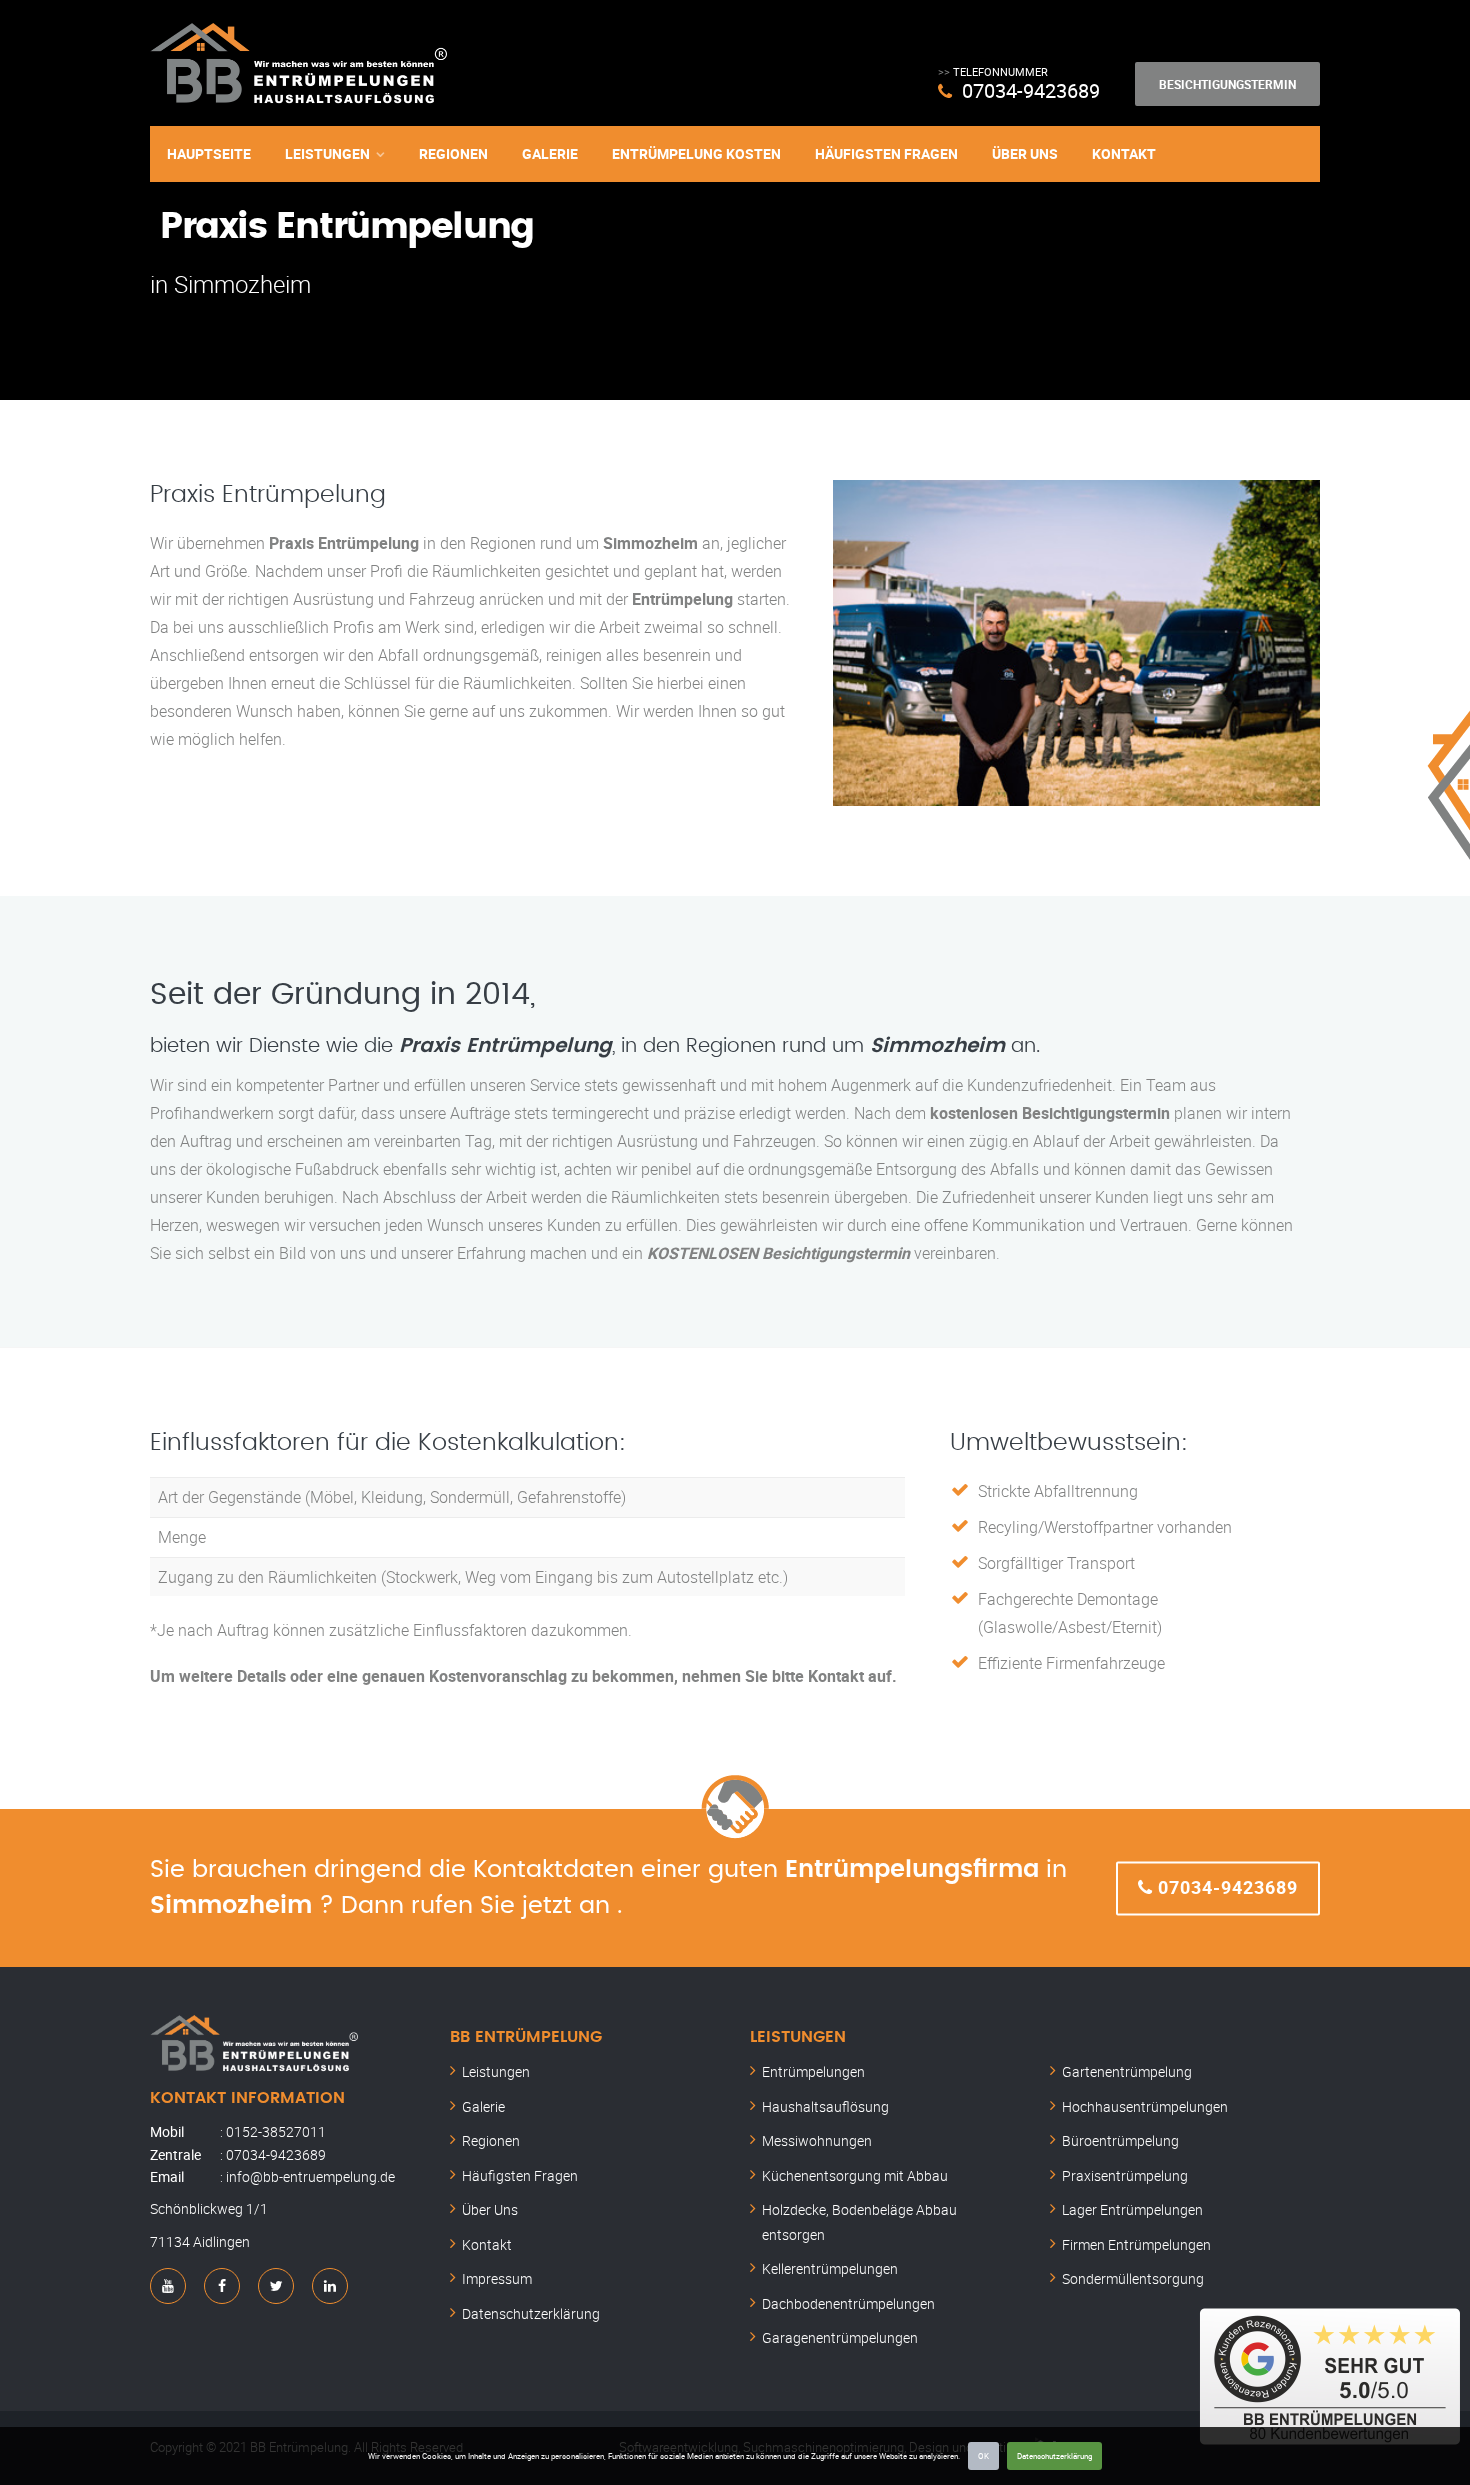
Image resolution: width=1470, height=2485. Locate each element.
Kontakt (1124, 153)
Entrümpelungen (813, 2071)
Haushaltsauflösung (825, 2106)
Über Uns (1025, 153)
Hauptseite (209, 153)
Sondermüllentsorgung (1133, 2278)
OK (983, 2455)
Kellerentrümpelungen (830, 2268)
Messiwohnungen (817, 2140)
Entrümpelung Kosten (696, 153)
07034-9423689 (1031, 90)
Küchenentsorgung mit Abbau (855, 2175)
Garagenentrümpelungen (840, 2337)
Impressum (497, 2278)
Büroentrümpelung (1120, 2140)
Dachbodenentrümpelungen (848, 2303)
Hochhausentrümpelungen (1145, 2106)
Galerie (550, 153)
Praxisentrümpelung (1125, 2175)
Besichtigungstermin (1227, 84)
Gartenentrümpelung (1127, 2071)
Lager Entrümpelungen (1132, 2209)
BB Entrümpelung (526, 2037)
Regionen (453, 153)
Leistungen (327, 153)
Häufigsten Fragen (886, 153)
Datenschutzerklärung (1054, 2455)
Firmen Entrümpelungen (1136, 2244)
